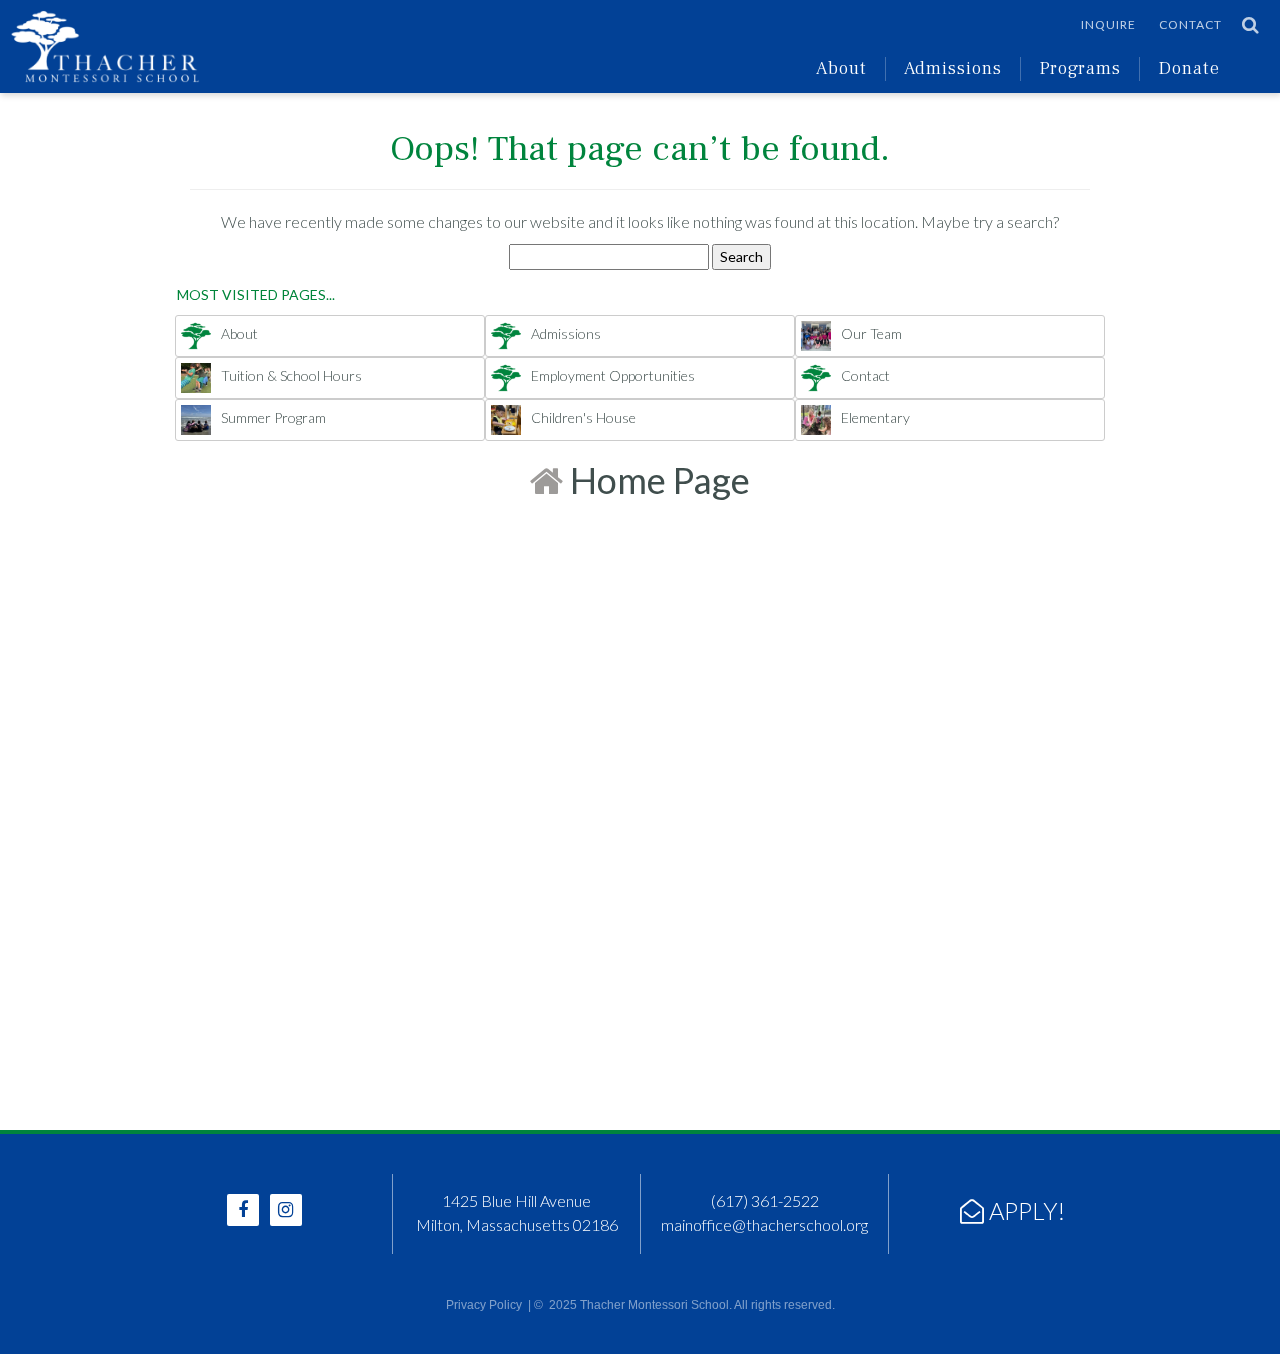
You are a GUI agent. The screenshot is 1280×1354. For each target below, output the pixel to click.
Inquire (1108, 24)
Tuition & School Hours (291, 375)
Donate (1189, 68)
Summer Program (273, 417)
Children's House (583, 417)
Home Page (656, 480)
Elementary (875, 417)
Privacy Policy (484, 1305)
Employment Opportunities (613, 375)
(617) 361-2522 (765, 1200)
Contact (1190, 24)
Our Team (871, 333)
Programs (1080, 68)
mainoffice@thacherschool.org (764, 1224)
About (841, 68)
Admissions (953, 68)
